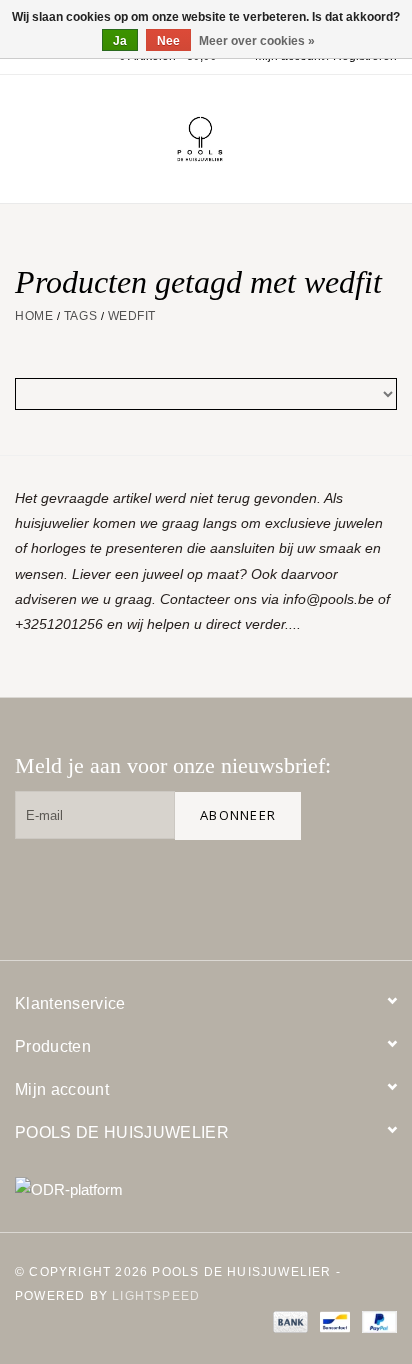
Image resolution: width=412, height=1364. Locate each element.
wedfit (132, 316)
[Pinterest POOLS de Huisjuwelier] (309, 888)
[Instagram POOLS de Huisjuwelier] (373, 888)
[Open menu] (24, 135)
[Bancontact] (333, 1321)
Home (34, 316)
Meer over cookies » (257, 41)
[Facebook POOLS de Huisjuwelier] (245, 888)
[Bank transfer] (288, 1321)
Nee (168, 41)
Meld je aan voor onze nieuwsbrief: (173, 765)
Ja (120, 41)
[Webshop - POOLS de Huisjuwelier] (230, 138)
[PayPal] (376, 1321)
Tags (80, 316)
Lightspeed (156, 1296)
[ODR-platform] (206, 1189)
